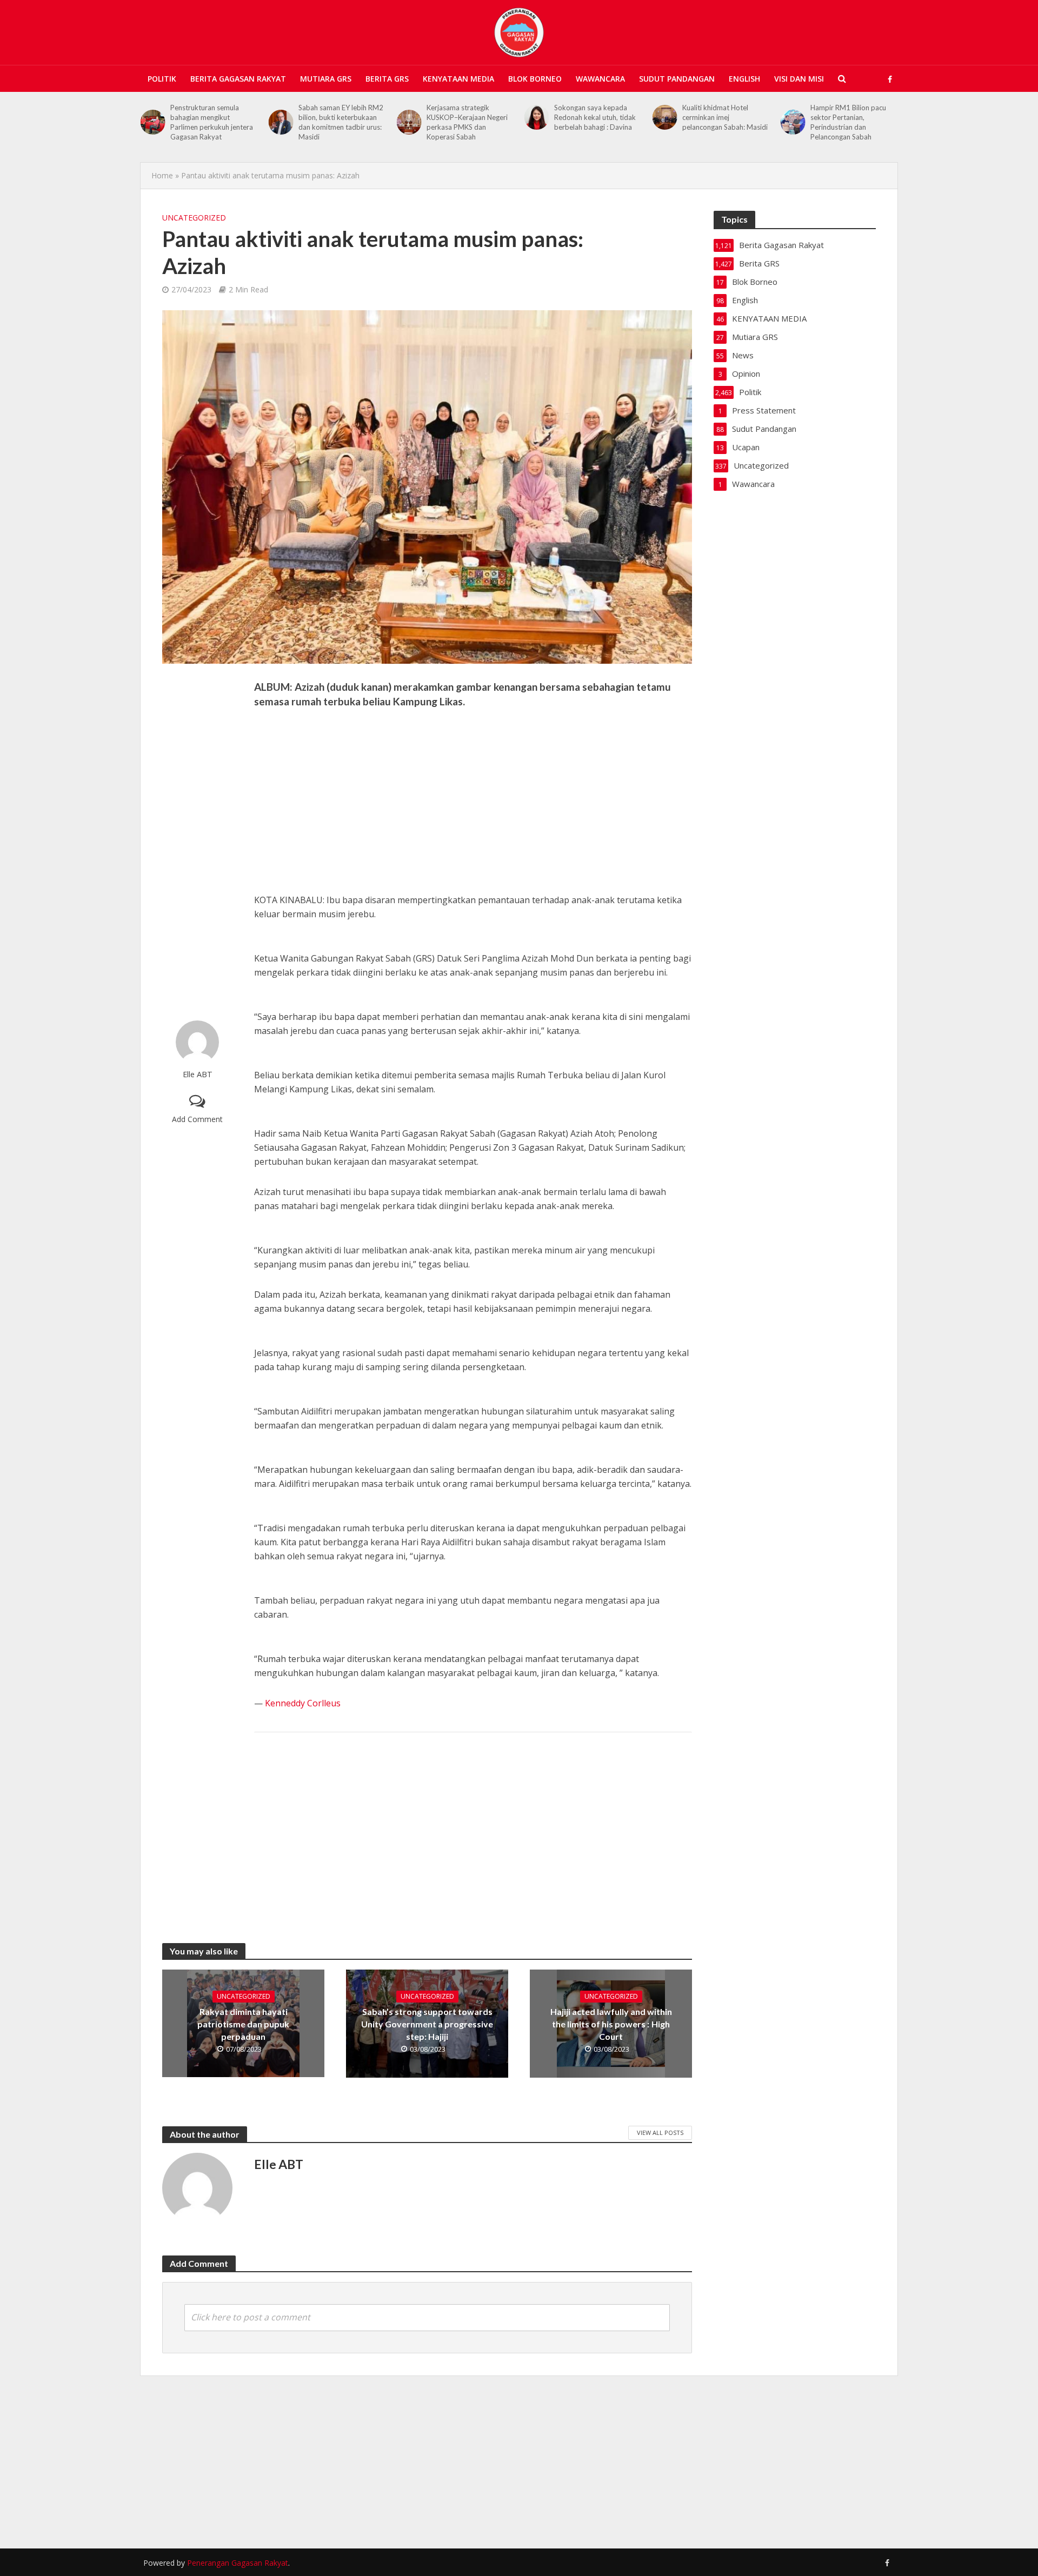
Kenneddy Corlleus (303, 1703)
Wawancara (600, 79)
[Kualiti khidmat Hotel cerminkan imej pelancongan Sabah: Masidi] (537, 117)
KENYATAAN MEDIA (458, 79)
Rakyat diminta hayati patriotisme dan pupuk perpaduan (243, 2024)
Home (162, 175)
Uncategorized (194, 218)
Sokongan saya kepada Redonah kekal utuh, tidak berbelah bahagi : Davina (467, 117)
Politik (162, 79)
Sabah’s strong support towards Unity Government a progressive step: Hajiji (427, 2024)
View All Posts (660, 2133)
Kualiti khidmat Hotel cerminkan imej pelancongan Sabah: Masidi (597, 117)
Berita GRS (387, 79)
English (744, 79)
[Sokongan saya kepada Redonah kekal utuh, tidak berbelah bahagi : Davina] (408, 117)
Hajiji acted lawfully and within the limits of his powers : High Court (611, 2024)
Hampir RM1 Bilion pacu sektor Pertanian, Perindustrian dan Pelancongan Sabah (720, 122)
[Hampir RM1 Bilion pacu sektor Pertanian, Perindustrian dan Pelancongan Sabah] (665, 122)
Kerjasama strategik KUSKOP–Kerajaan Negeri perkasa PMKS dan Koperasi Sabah (339, 122)
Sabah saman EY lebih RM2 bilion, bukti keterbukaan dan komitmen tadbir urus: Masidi (213, 122)
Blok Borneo (535, 79)
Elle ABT (198, 1074)
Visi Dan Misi (799, 79)
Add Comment (197, 1119)
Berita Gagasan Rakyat (238, 79)
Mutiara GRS (326, 79)
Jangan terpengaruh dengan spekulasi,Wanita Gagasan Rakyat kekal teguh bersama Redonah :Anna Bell (854, 127)
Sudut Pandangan (677, 79)
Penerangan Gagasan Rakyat (238, 2563)
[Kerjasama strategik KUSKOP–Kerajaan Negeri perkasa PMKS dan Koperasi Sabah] (281, 122)
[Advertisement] (197, 842)
